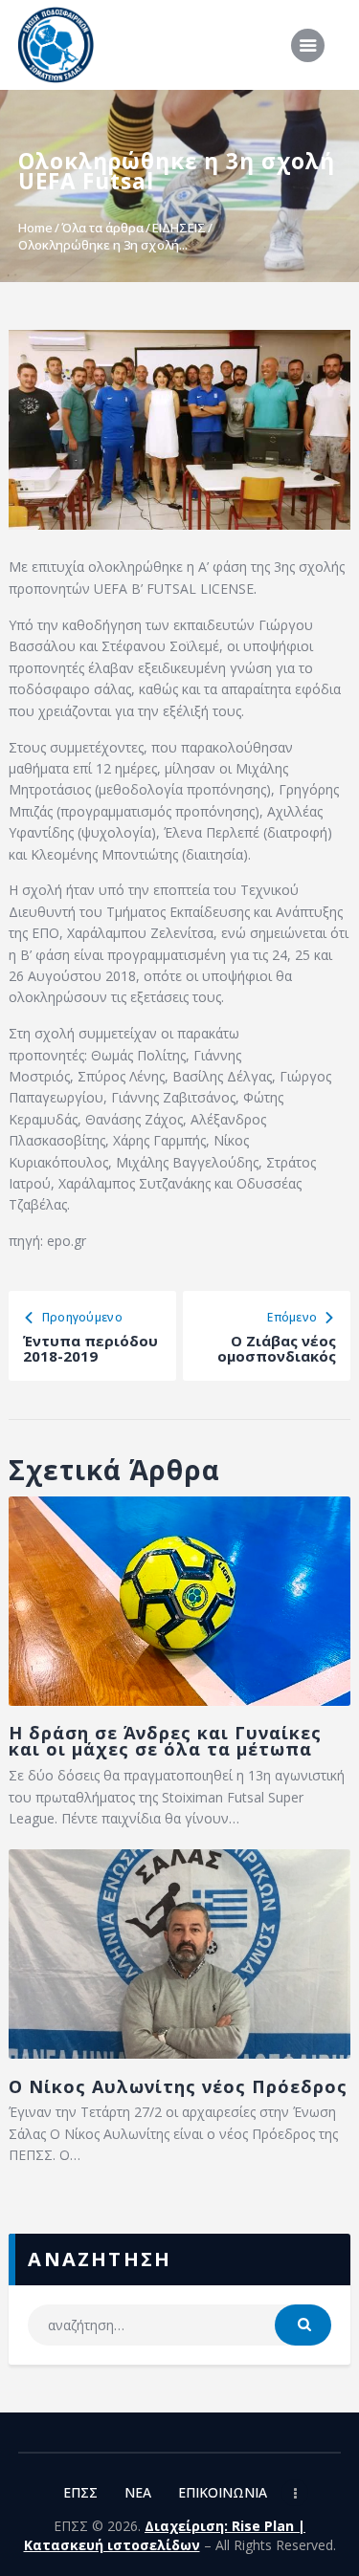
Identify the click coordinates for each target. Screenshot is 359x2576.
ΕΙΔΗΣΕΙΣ (179, 228)
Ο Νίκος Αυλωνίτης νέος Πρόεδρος (178, 2087)
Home (35, 228)
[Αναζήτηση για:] (179, 2325)
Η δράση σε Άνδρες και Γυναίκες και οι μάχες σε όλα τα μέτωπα (165, 1741)
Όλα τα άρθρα (102, 228)
